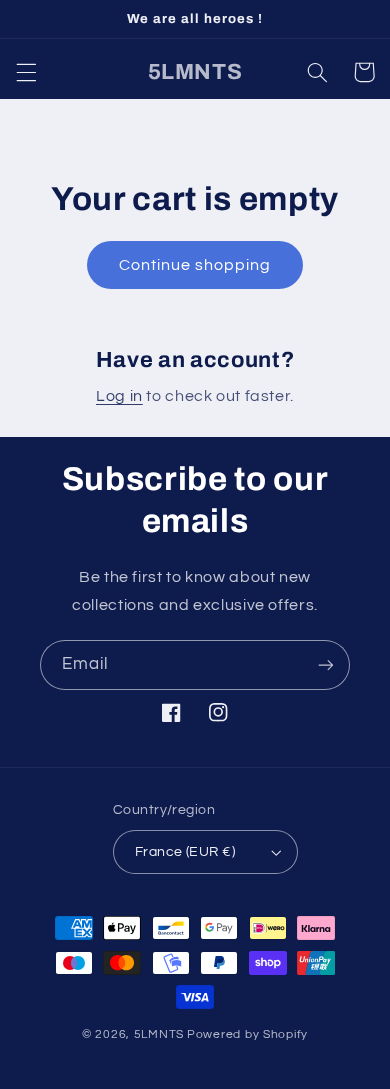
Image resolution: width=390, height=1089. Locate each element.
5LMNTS (159, 1034)
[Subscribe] (326, 664)
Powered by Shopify (247, 1034)
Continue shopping (195, 265)
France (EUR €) (185, 852)
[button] (26, 72)
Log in (119, 396)
